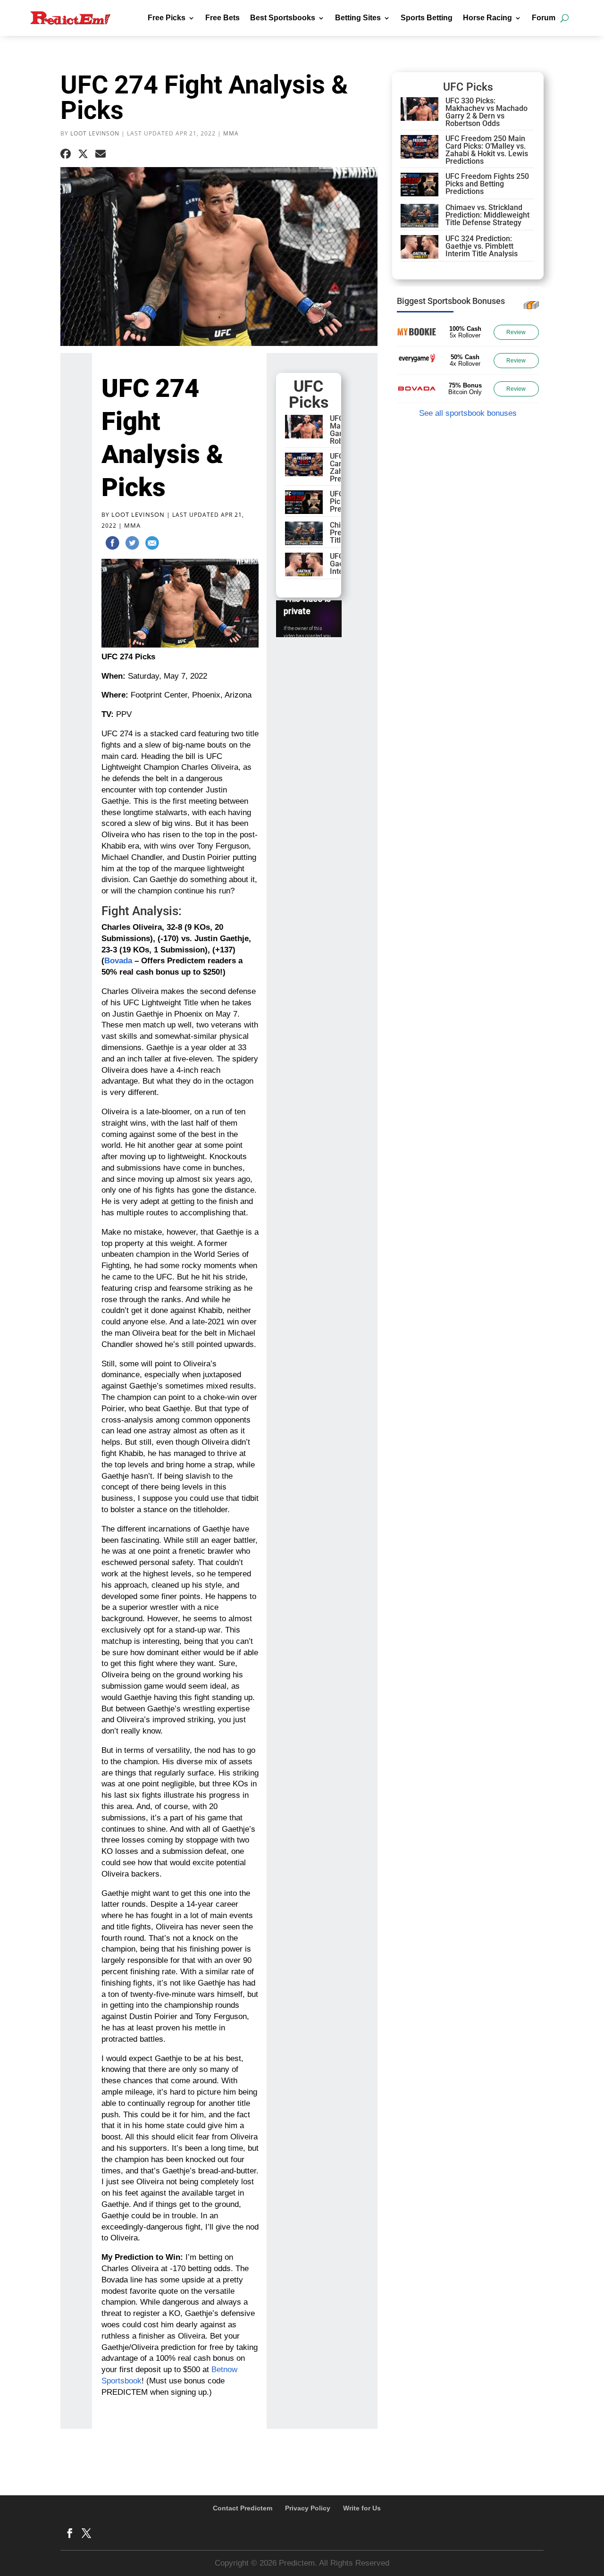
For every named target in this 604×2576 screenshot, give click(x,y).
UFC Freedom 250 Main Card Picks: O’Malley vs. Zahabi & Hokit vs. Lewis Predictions (487, 150)
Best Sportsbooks (283, 18)
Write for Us (362, 2508)
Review (516, 332)
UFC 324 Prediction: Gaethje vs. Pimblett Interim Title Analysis (482, 246)
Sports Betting (427, 18)
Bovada (118, 961)
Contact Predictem (243, 2508)
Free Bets (222, 18)
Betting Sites (358, 18)
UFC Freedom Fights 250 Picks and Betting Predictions (487, 184)
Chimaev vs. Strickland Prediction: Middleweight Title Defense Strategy (487, 215)
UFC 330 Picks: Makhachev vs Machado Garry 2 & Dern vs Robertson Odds (487, 112)
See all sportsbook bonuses (468, 413)
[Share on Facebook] (66, 154)
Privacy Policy (308, 2508)
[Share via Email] (101, 154)
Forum (544, 18)
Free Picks (167, 18)
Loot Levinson (95, 133)
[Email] (152, 545)
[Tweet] (132, 545)
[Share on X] (83, 154)
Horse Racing (487, 18)
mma (231, 133)
